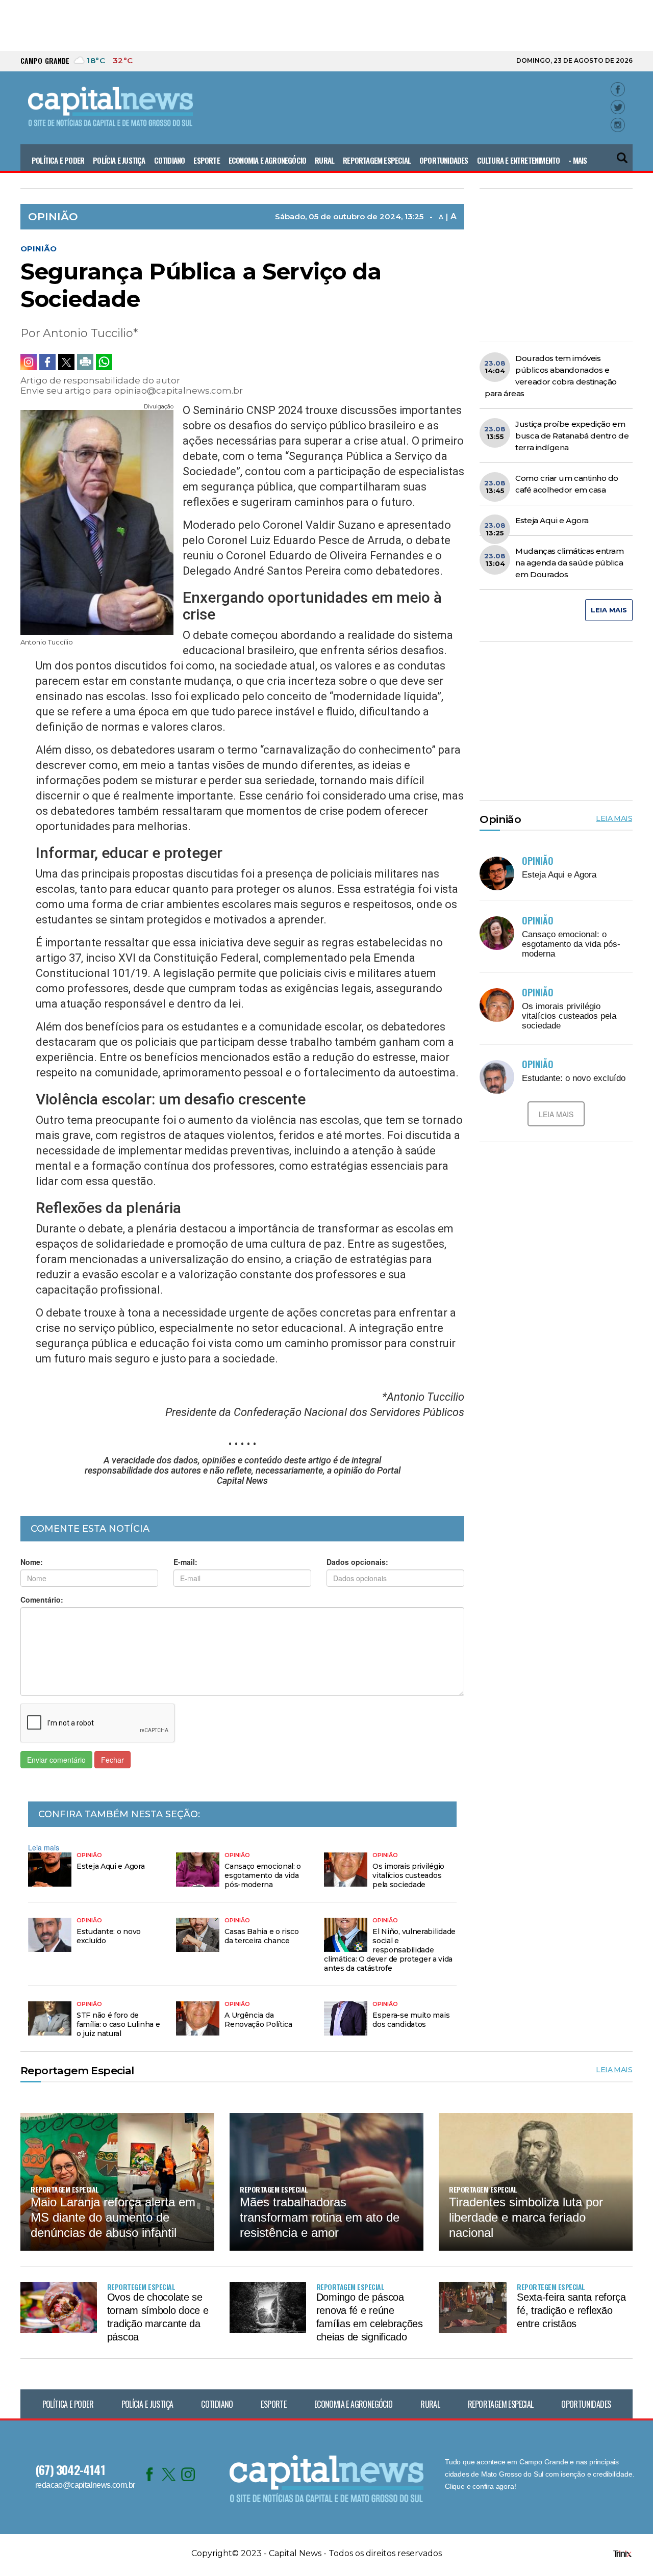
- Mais (577, 160)
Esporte (206, 160)
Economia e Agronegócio (267, 160)
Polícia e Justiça (119, 160)
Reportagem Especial (377, 160)
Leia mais (44, 1847)
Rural (324, 160)
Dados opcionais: (357, 1562)
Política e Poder (58, 160)
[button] (623, 154)
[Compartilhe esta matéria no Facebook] (47, 362)
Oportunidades (444, 160)
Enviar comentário (56, 1760)
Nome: (32, 1562)
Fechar (112, 1760)
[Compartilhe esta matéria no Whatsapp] (104, 362)
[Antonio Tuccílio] (97, 519)
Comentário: (42, 1600)
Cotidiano (170, 160)
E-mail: (185, 1562)
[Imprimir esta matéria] (85, 362)
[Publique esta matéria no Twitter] (66, 362)
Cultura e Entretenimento (519, 160)
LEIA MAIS (609, 610)
